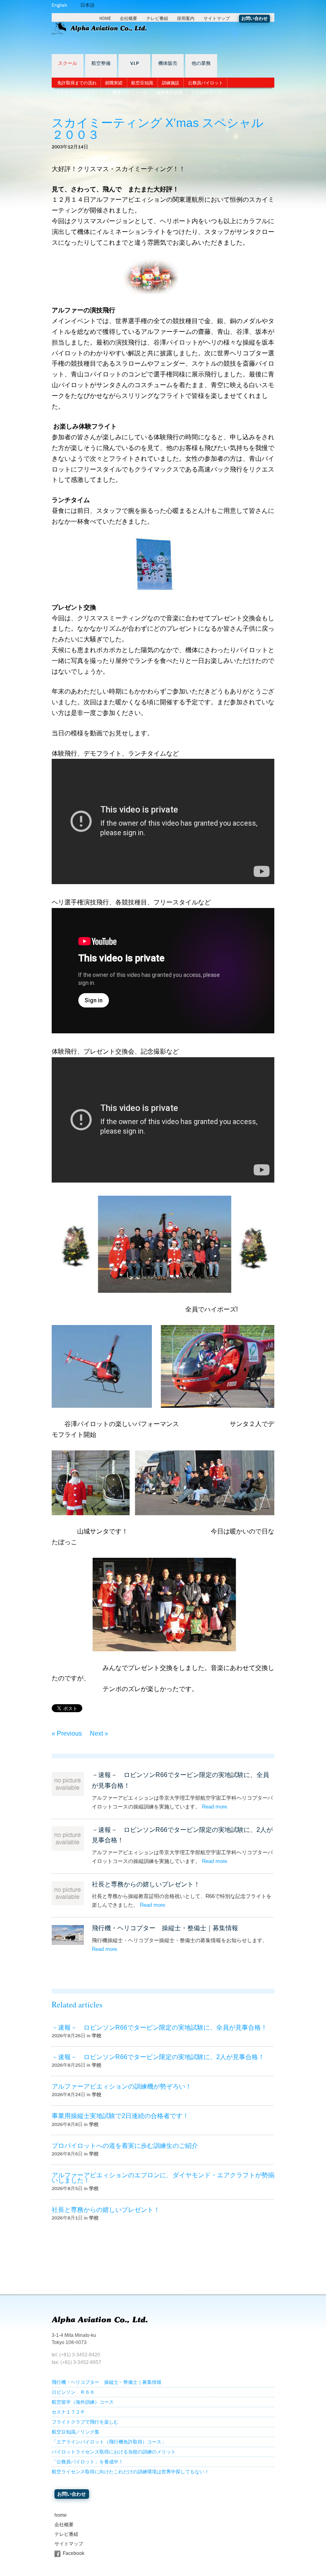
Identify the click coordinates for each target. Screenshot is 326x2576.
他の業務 (201, 63)
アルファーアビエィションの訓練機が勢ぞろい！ (122, 2086)
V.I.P (135, 63)
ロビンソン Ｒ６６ (73, 2392)
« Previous (67, 1733)
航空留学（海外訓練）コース (83, 2402)
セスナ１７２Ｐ (68, 2412)
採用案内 (186, 19)
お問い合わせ (254, 19)
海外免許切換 (169, 92)
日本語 (87, 5)
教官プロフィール (130, 92)
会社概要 (128, 19)
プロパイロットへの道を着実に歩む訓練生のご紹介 (125, 2146)
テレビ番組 (157, 19)
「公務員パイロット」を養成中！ (87, 2462)
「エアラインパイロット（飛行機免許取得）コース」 (109, 2442)
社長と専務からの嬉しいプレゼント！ (146, 1884)
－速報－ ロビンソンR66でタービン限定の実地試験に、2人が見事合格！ (158, 2057)
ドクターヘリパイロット (80, 92)
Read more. (215, 1807)
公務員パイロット (206, 83)
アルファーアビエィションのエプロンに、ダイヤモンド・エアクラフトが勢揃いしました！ (163, 2178)
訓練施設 (171, 83)
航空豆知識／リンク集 (76, 2432)
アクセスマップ (207, 92)
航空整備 (101, 63)
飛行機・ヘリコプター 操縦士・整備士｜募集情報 (165, 1928)
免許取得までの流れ (77, 83)
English (59, 5)
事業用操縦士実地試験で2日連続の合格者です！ (120, 2116)
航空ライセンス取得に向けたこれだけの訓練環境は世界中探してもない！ (130, 2472)
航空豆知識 (142, 83)
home (61, 2515)
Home (105, 19)
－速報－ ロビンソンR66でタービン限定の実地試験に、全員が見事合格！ (159, 2027)
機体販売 (168, 63)
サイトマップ (217, 19)
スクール (68, 63)
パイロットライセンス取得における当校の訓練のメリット (114, 2452)
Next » (99, 1733)
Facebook (74, 2553)
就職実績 (114, 83)
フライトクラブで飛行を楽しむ (85, 2422)
